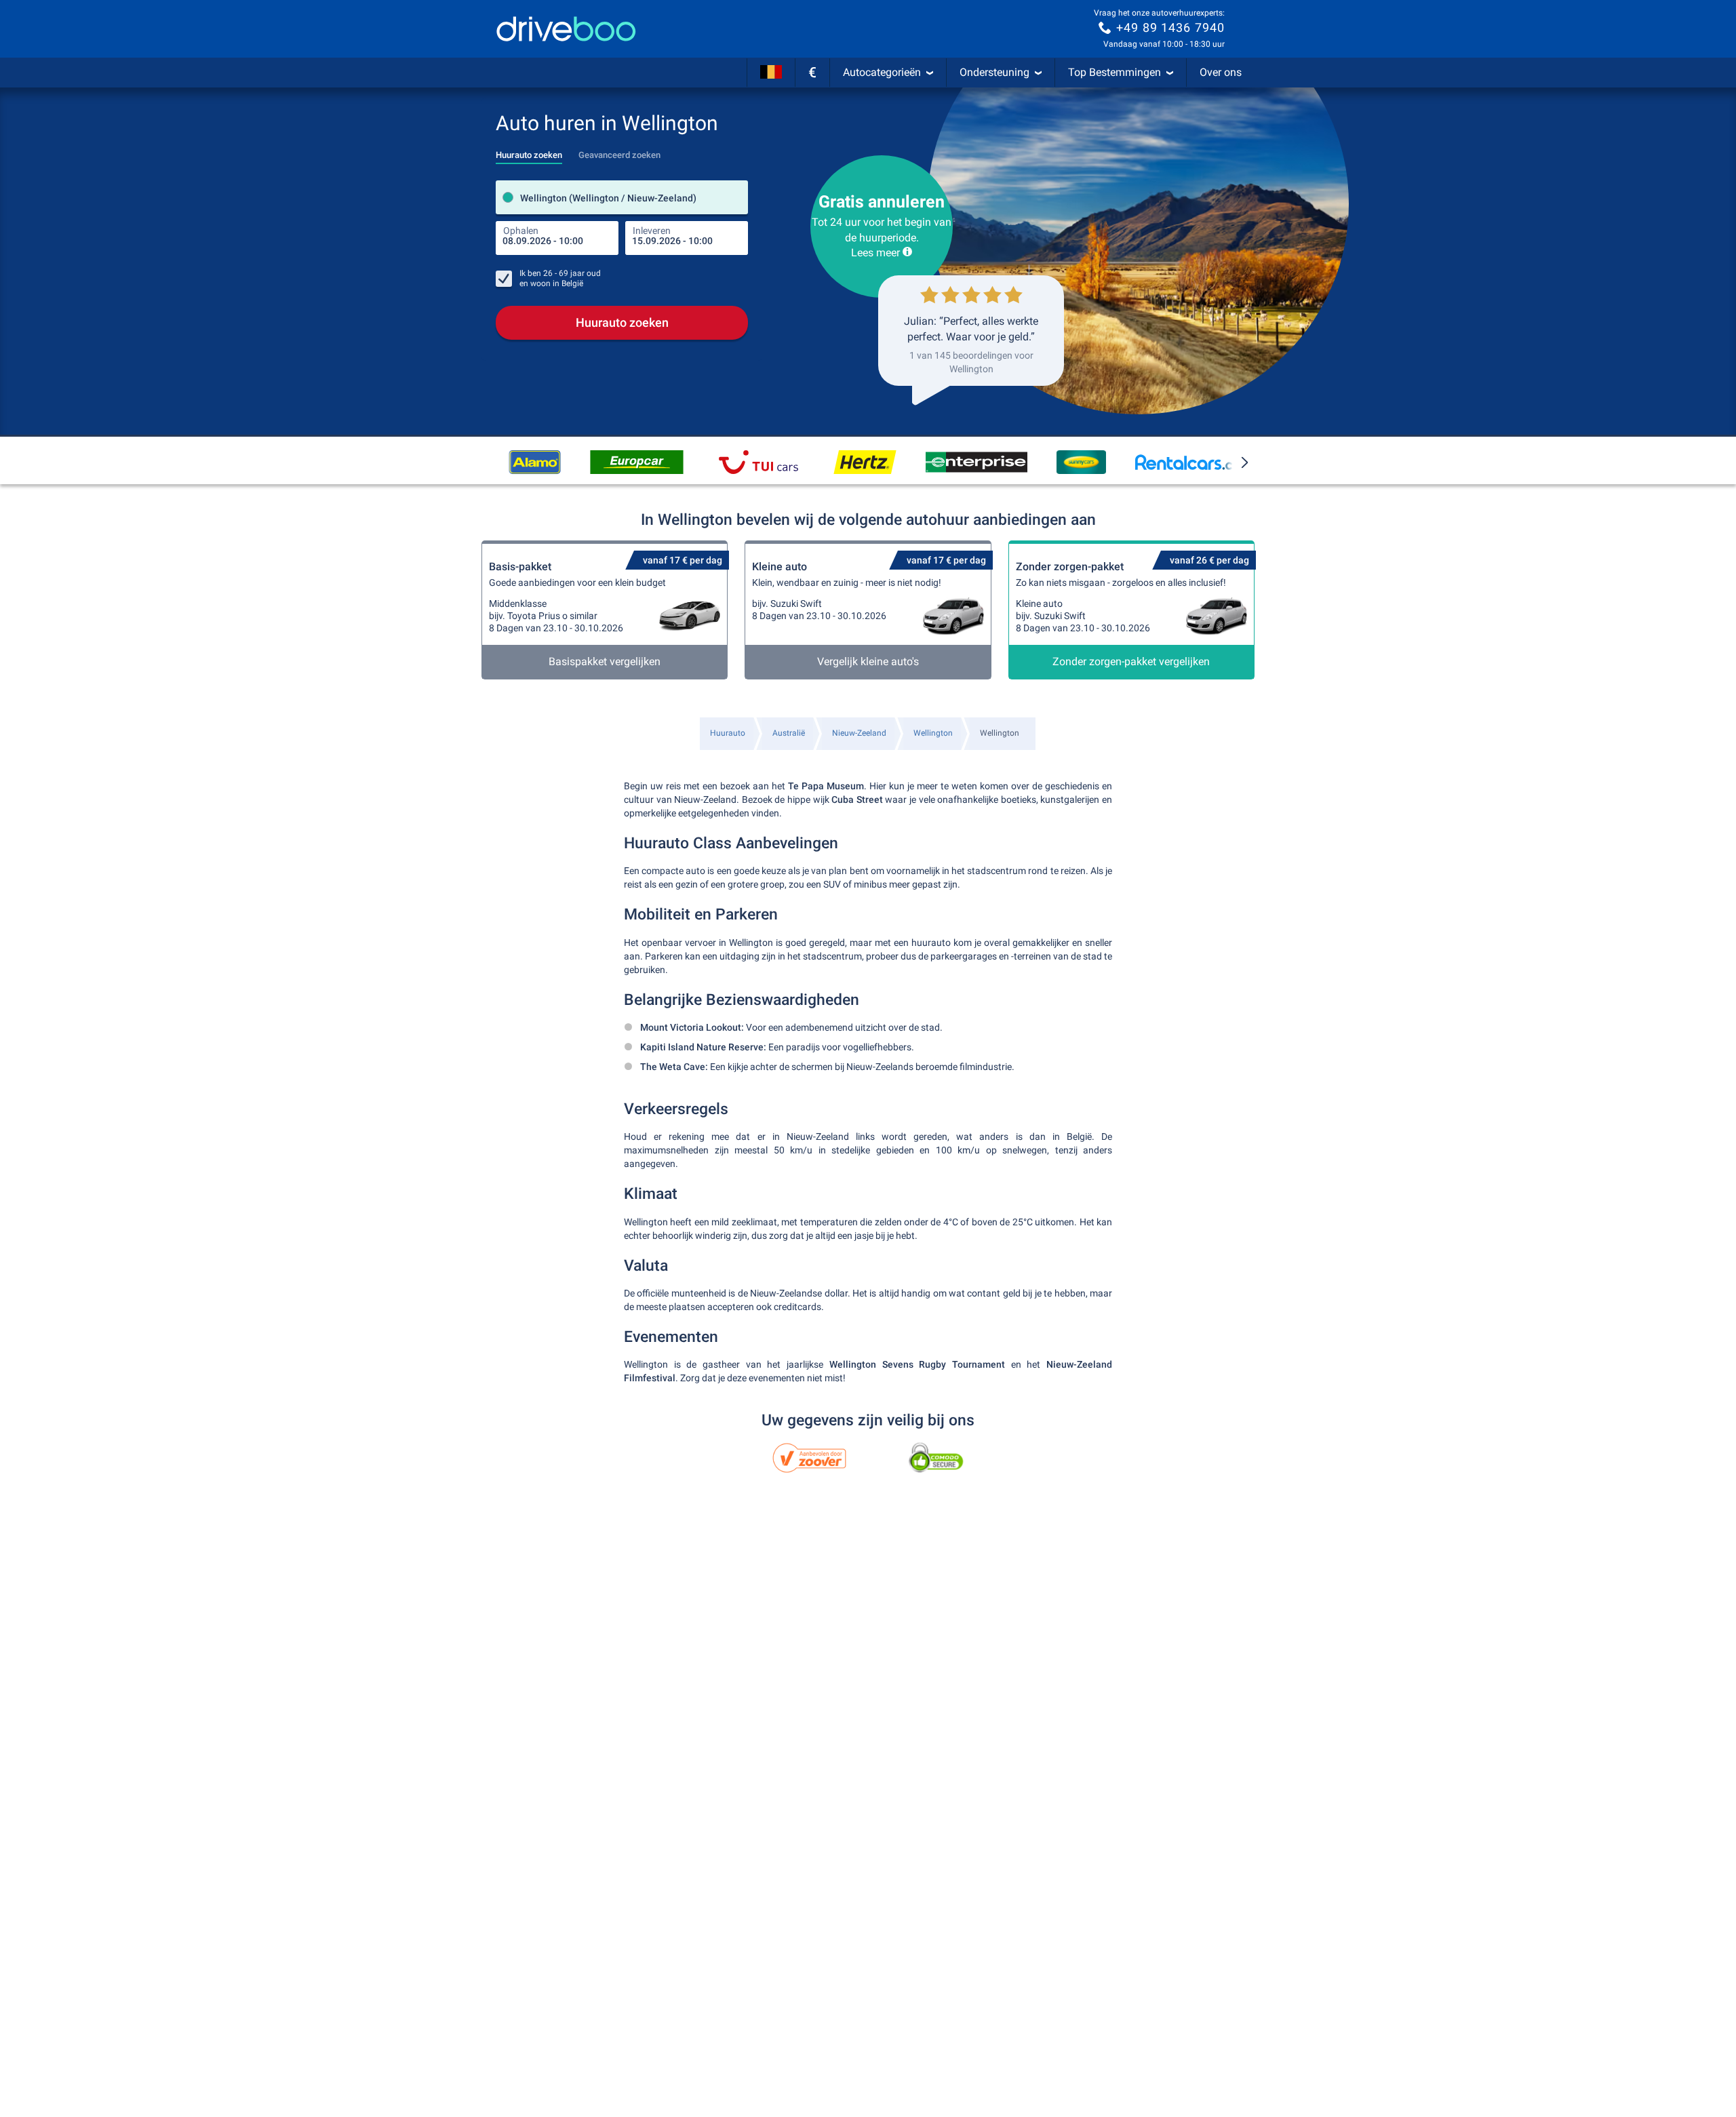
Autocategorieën (882, 72)
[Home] (566, 29)
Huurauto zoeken (622, 322)
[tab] (529, 151)
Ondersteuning (994, 72)
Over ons (1221, 72)
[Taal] (771, 73)
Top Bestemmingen (1114, 72)
